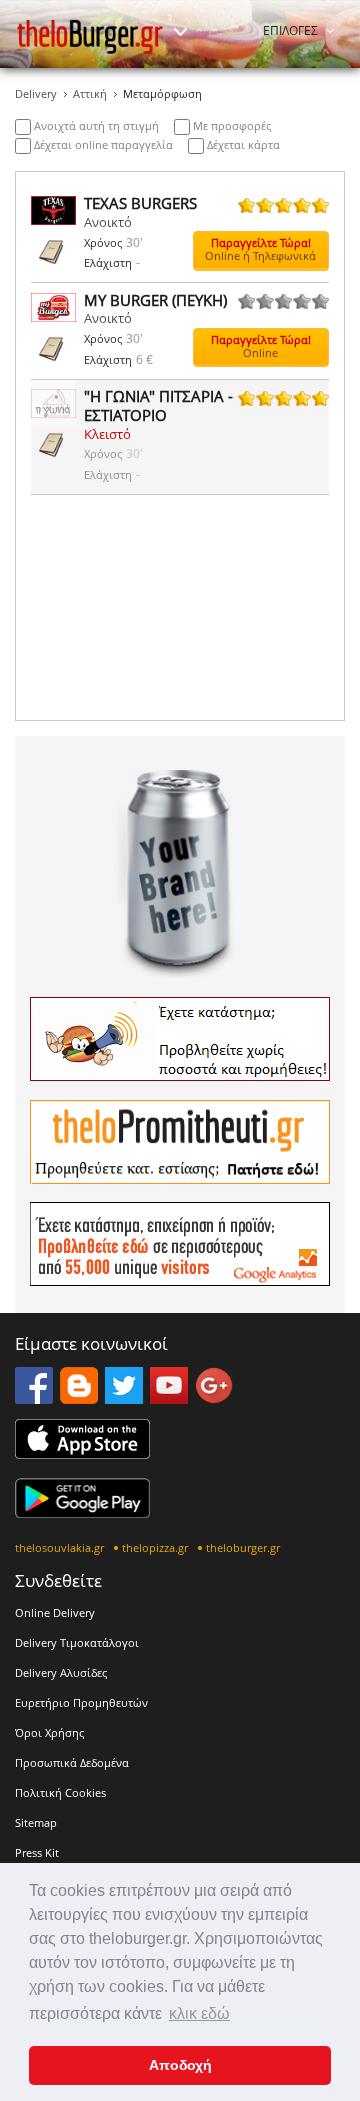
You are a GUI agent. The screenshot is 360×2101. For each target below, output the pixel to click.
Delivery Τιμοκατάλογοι (77, 1642)
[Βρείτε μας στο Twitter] (124, 1398)
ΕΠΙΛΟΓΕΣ (290, 30)
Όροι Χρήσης (49, 1732)
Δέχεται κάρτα (242, 144)
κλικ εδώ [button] (199, 2013)
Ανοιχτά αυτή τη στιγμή (95, 125)
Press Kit (37, 1852)
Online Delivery (55, 1612)
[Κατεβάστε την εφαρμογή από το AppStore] (82, 1453)
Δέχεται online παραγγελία (102, 144)
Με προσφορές (230, 125)
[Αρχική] (90, 36)
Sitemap (36, 1822)
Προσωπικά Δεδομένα (72, 1762)
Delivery (36, 93)
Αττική (90, 93)
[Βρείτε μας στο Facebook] (34, 1398)
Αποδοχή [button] (180, 2065)
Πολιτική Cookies (60, 1792)
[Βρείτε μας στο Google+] (214, 1398)
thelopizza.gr (155, 1547)
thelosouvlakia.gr (59, 1547)
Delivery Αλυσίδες (61, 1672)
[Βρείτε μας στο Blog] (79, 1398)
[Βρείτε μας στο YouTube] (169, 1398)
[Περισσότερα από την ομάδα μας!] (180, 32)
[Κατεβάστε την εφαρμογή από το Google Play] (82, 1512)
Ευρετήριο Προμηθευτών (81, 1702)
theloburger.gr (243, 1547)
